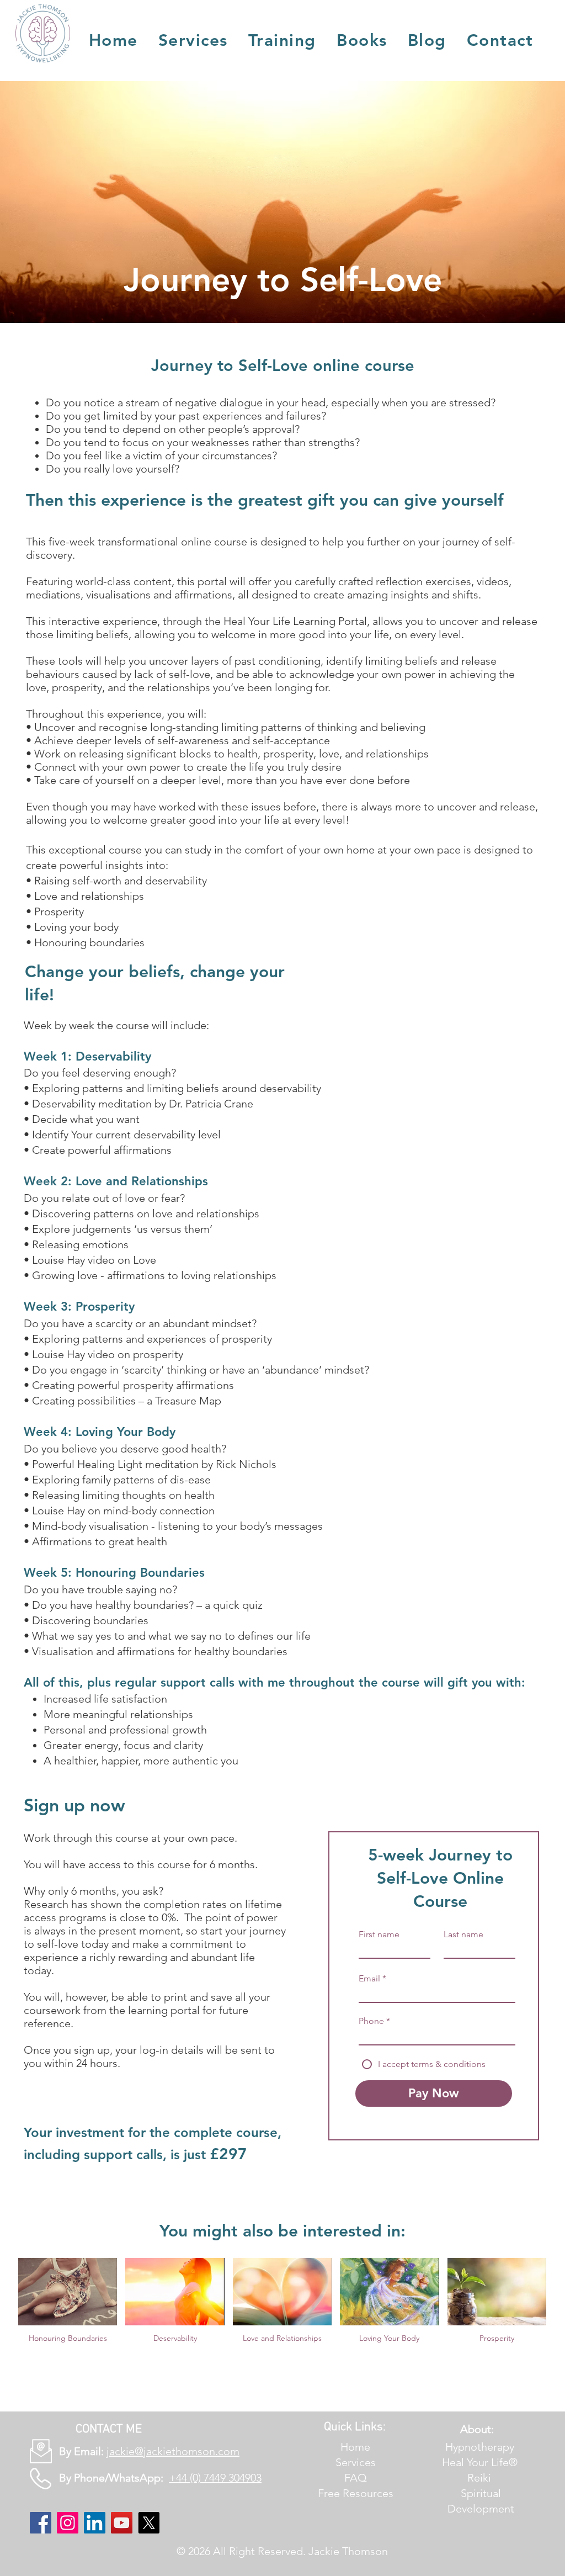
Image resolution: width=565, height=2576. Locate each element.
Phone (371, 2021)
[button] (193, 40)
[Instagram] (68, 2523)
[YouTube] (122, 2523)
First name (379, 1934)
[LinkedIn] (95, 2523)
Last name (463, 1934)
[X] (149, 2523)
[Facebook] (41, 2523)
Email (369, 1979)
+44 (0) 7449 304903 (215, 2478)
